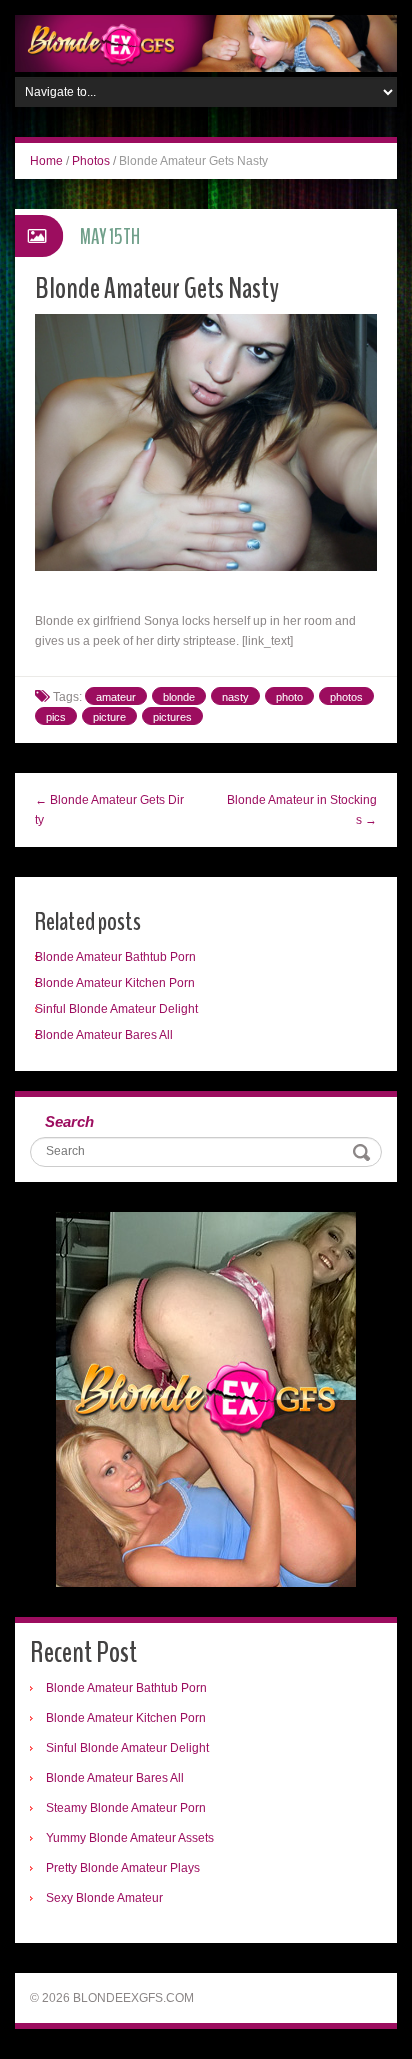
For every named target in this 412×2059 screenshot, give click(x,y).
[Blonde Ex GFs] (206, 43)
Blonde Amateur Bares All (104, 1035)
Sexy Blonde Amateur (104, 1898)
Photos (91, 161)
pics (56, 717)
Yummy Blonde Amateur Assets (130, 1838)
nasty (235, 697)
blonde (179, 697)
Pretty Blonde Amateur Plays (123, 1868)
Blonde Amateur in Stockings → (302, 810)
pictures (172, 717)
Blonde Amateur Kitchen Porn (115, 983)
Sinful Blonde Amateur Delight (116, 1009)
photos (346, 697)
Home (46, 161)
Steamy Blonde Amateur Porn (126, 1808)
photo (289, 697)
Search (69, 1121)
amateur (116, 697)
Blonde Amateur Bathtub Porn (115, 957)
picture (109, 717)
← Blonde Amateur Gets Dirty (109, 810)
